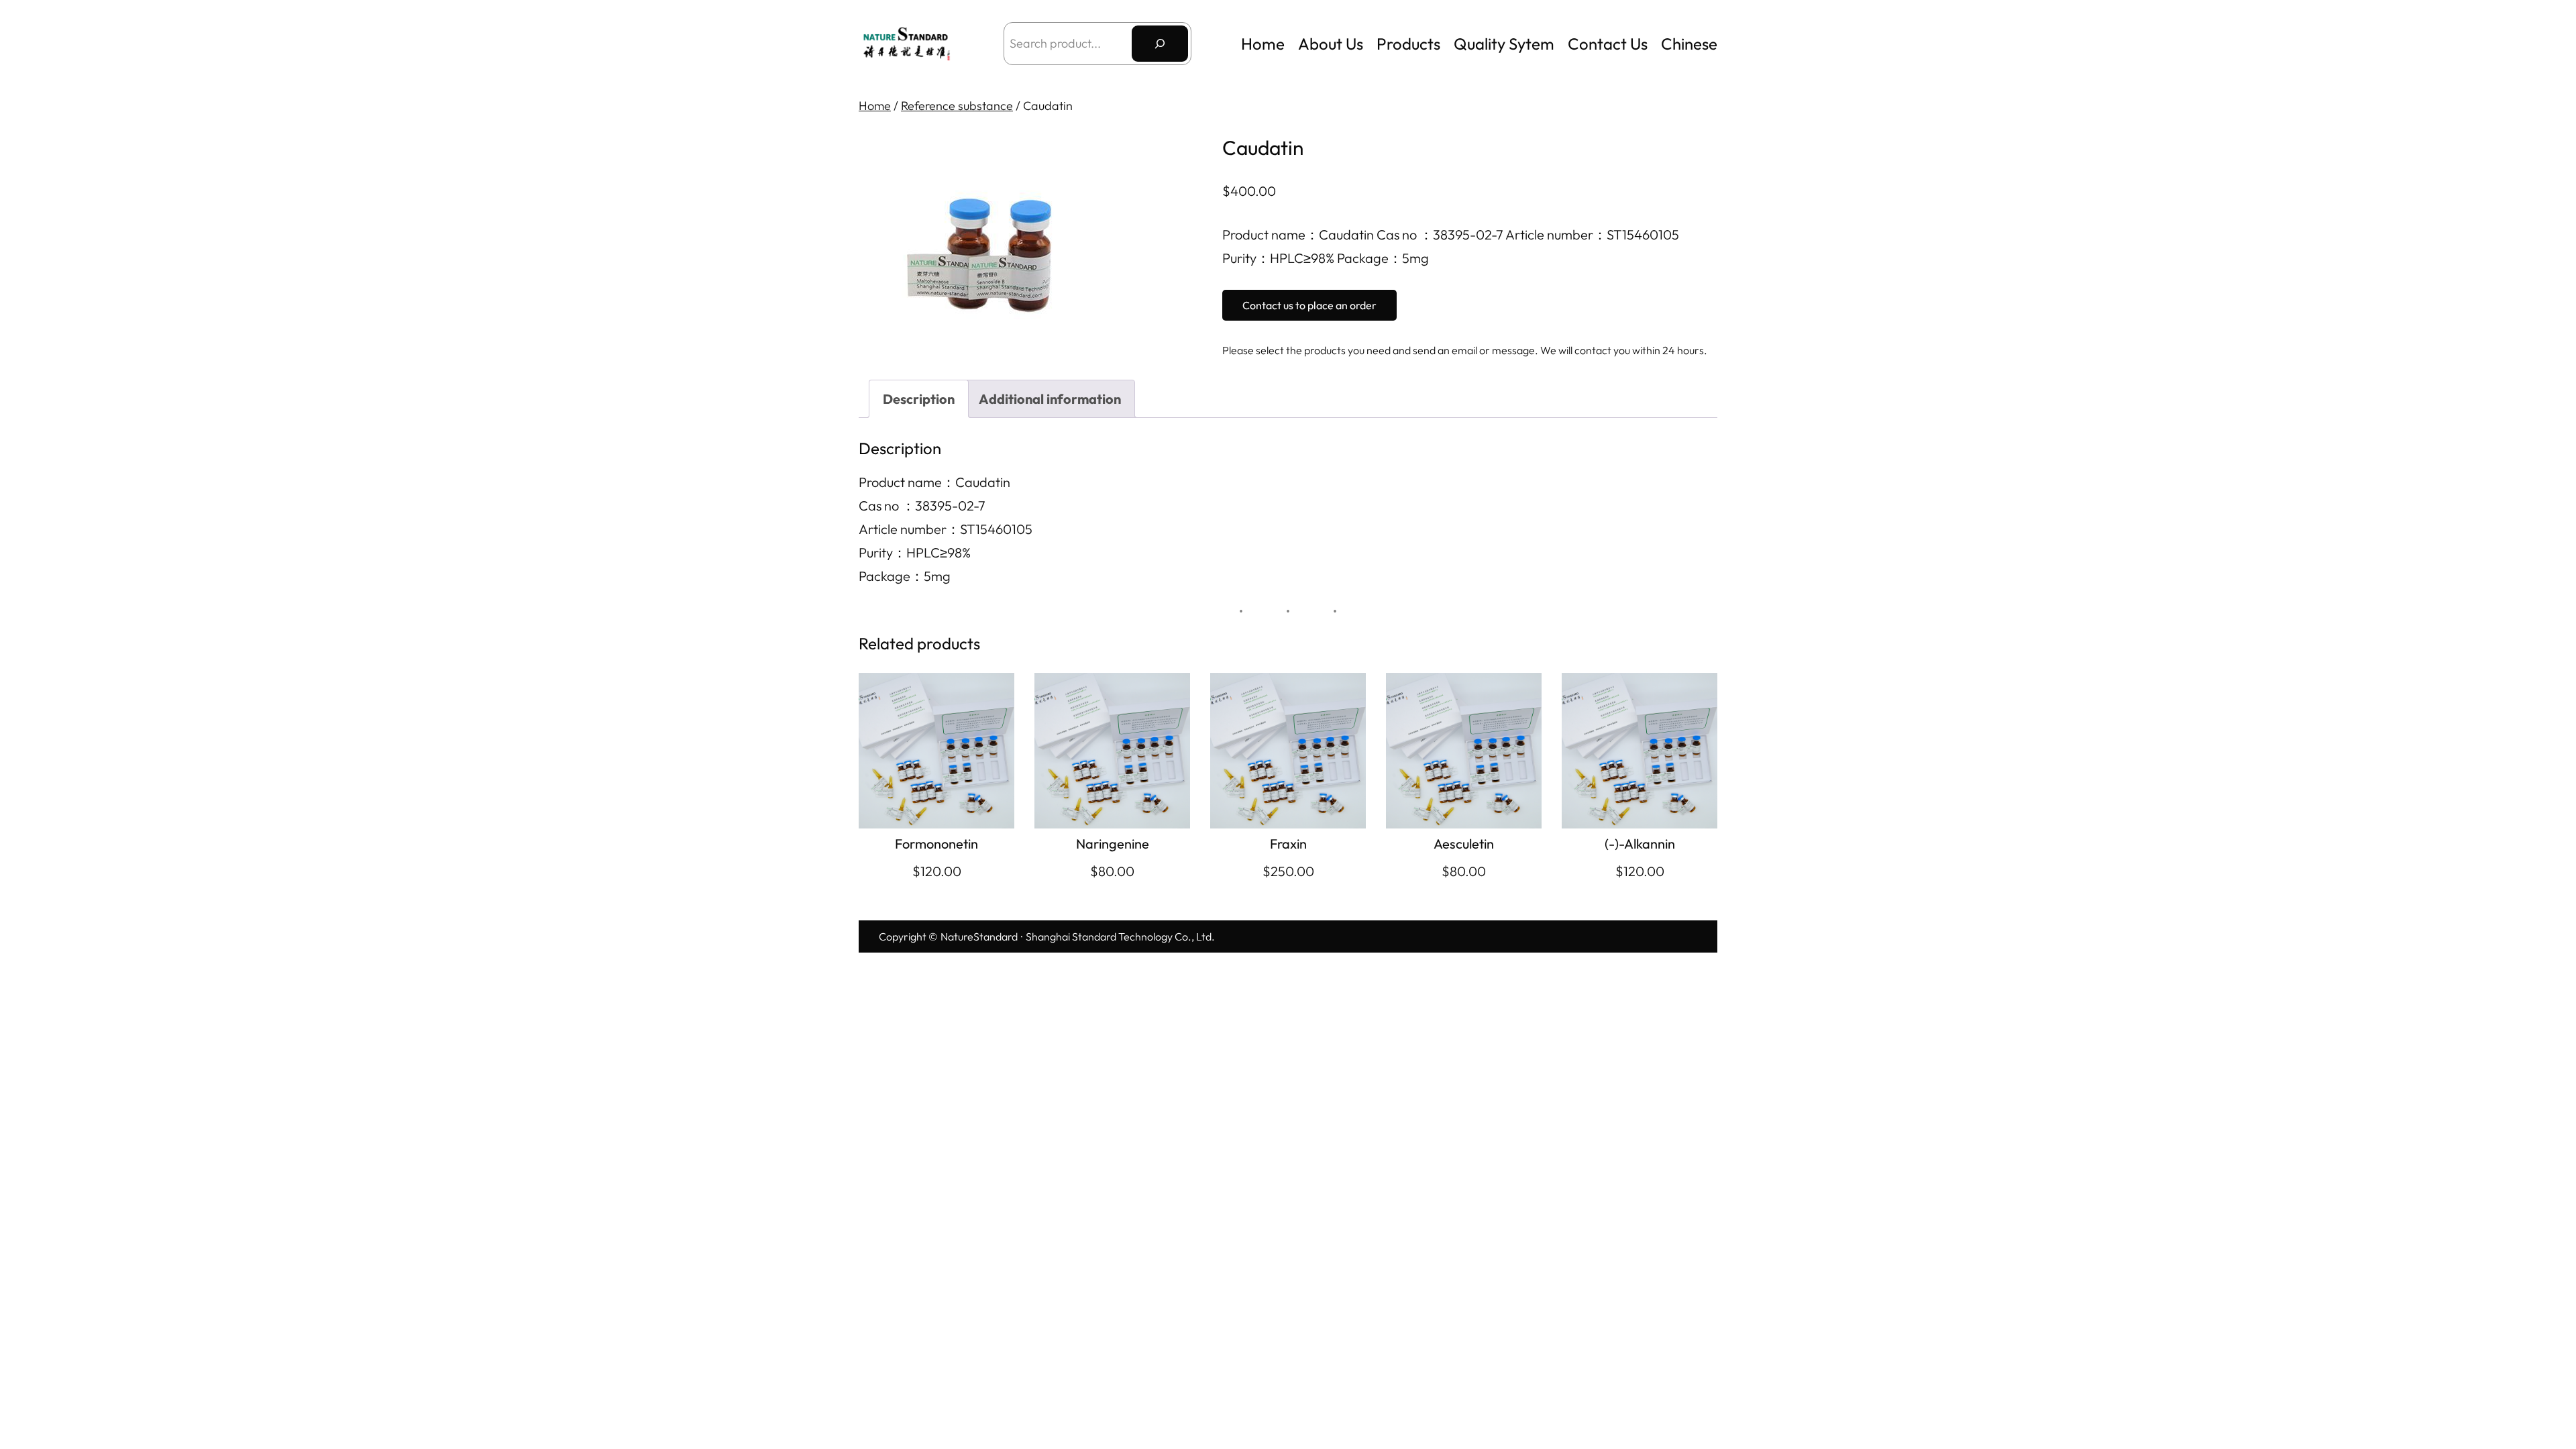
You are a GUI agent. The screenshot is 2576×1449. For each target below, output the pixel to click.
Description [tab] (919, 399)
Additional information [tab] (1050, 399)
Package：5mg (905, 576)
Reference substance (957, 106)
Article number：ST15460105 (946, 529)
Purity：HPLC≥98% (915, 552)
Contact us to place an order (1309, 305)
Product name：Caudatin (934, 482)
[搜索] (1160, 44)
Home (1263, 44)
